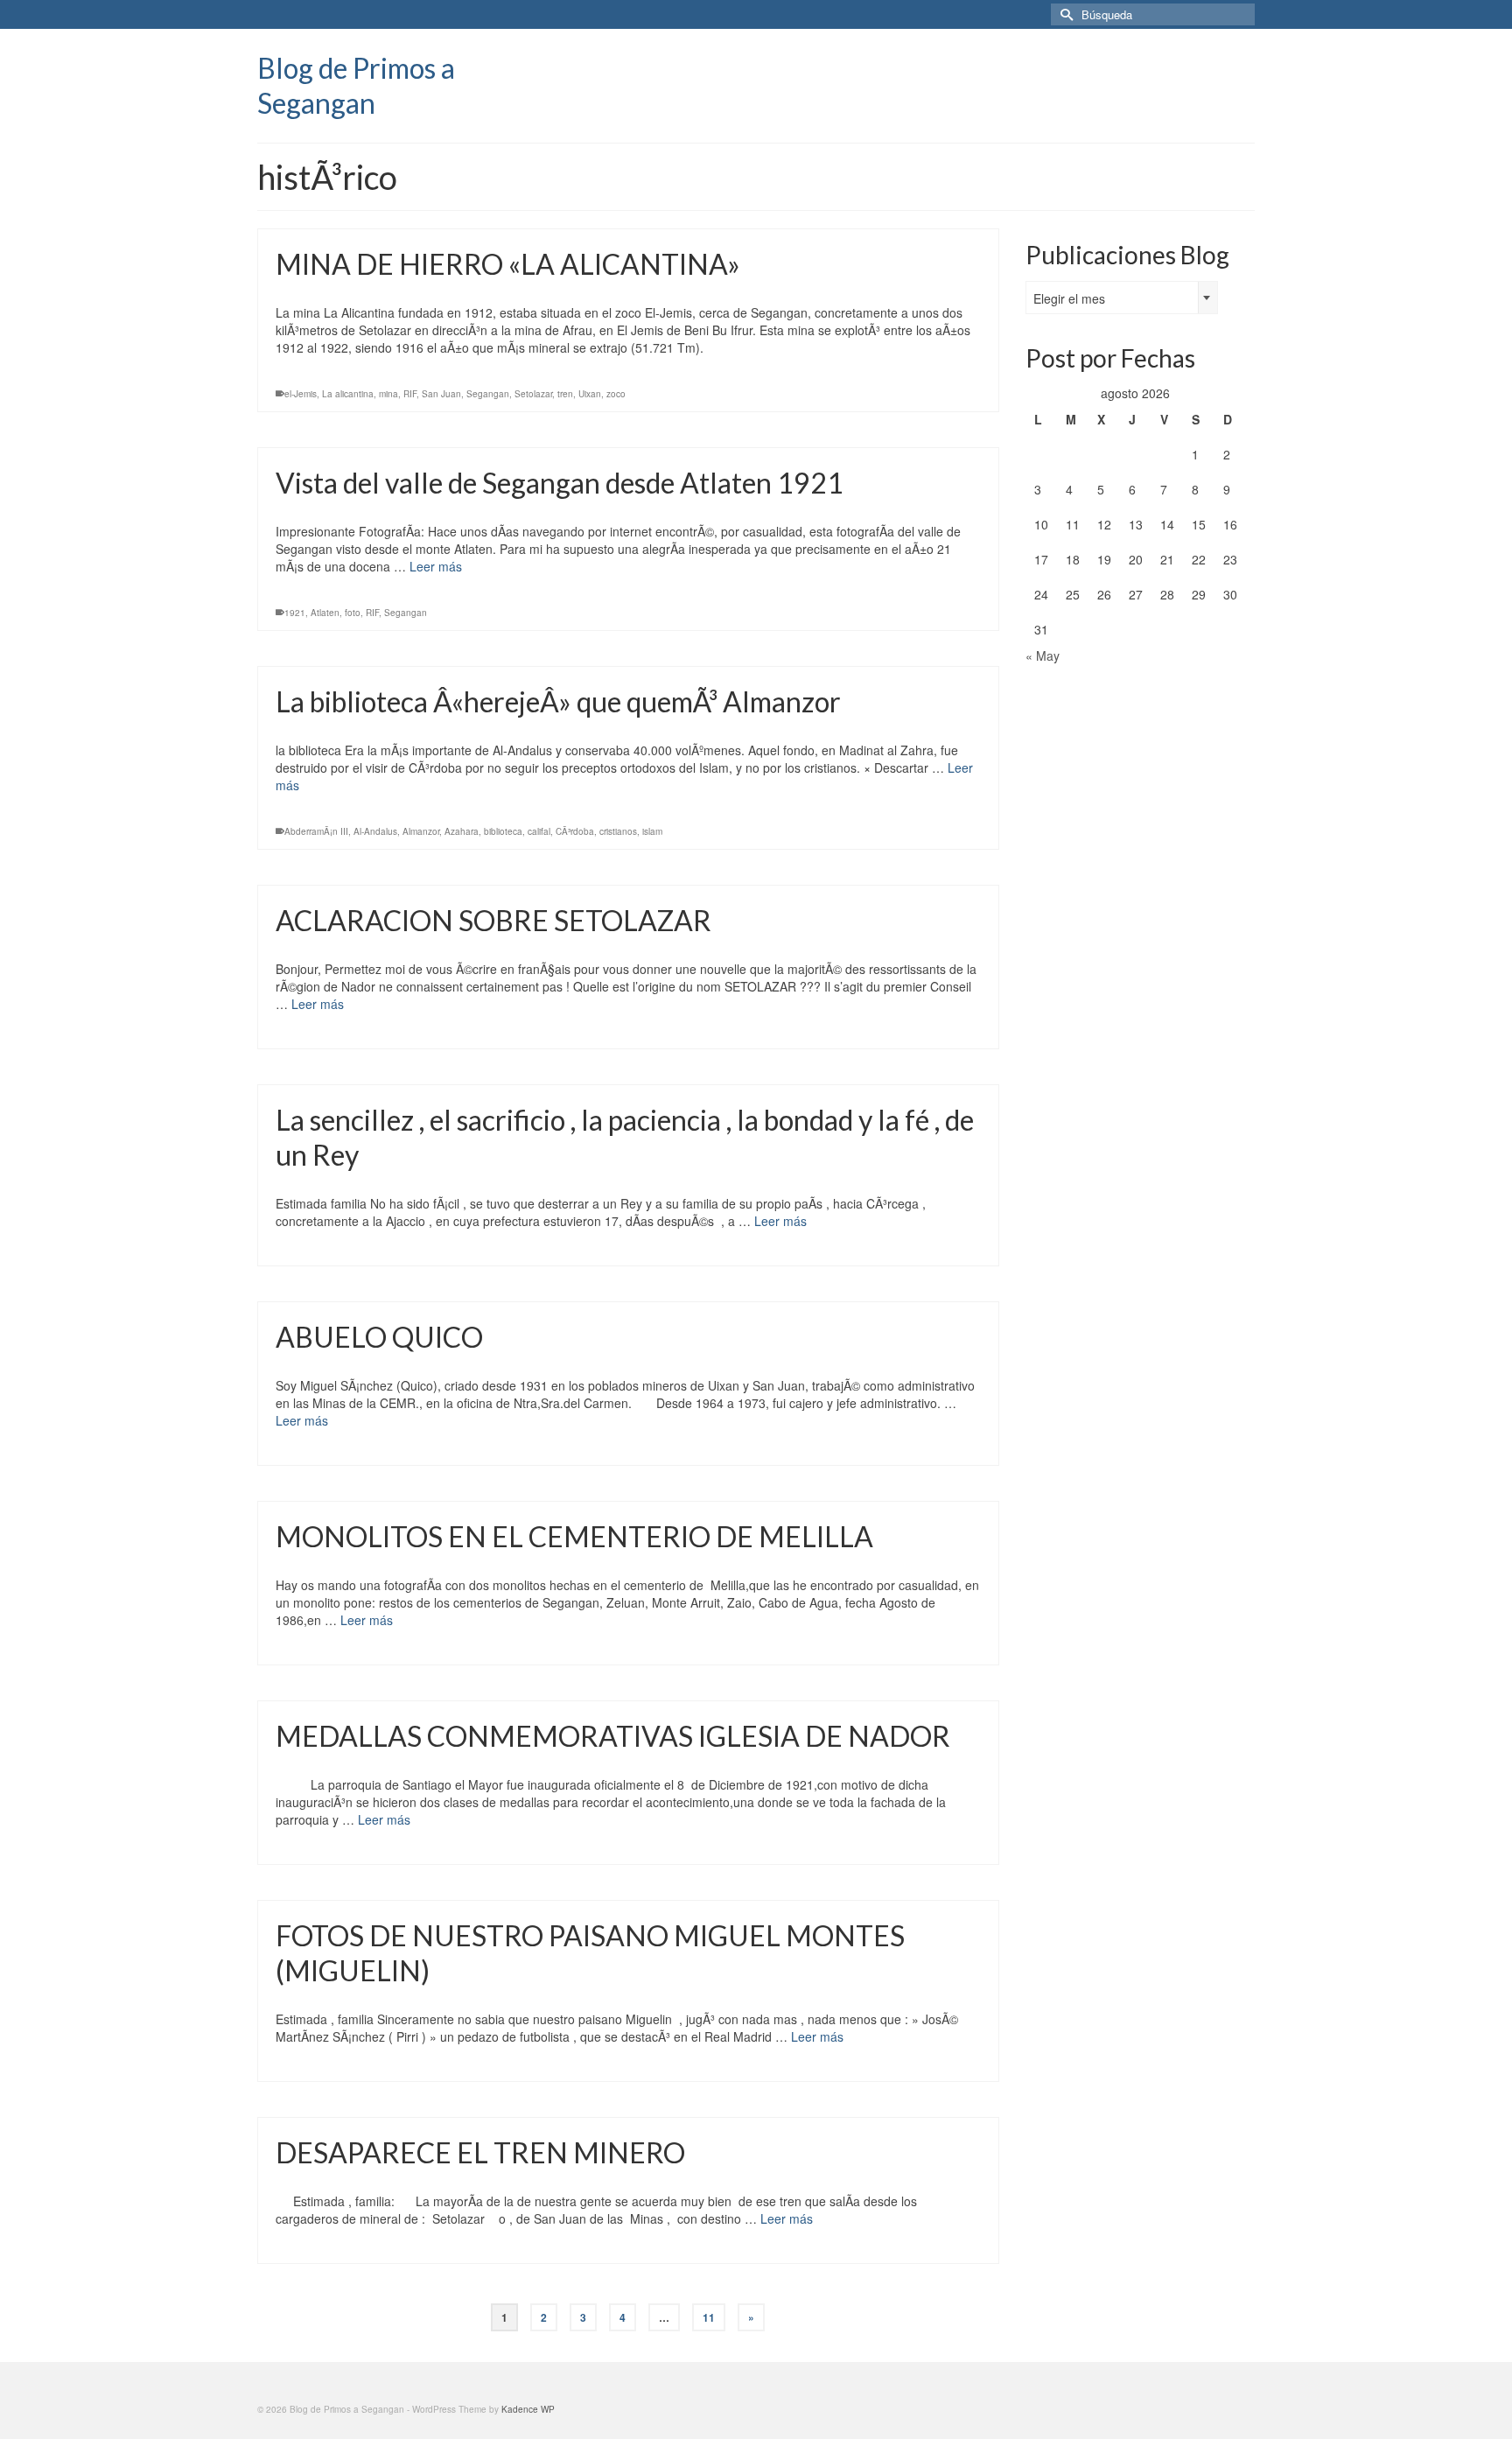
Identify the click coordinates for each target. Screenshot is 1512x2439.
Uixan (590, 394)
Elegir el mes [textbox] (1069, 298)
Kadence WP (528, 2409)
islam (652, 831)
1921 (295, 613)
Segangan (488, 394)
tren (565, 394)
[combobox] (1122, 298)
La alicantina (348, 394)
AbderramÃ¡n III (316, 831)
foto (353, 613)
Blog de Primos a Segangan (356, 85)
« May (1043, 655)
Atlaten (325, 613)
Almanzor (421, 831)
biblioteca (503, 831)
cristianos (618, 831)
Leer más (436, 566)
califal (539, 831)
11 (709, 2317)
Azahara (462, 831)
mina (388, 394)
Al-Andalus (375, 831)
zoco (616, 394)
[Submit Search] (1064, 14)
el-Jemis (301, 394)
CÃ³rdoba (575, 831)
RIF (410, 394)
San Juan (441, 394)
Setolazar (533, 394)
